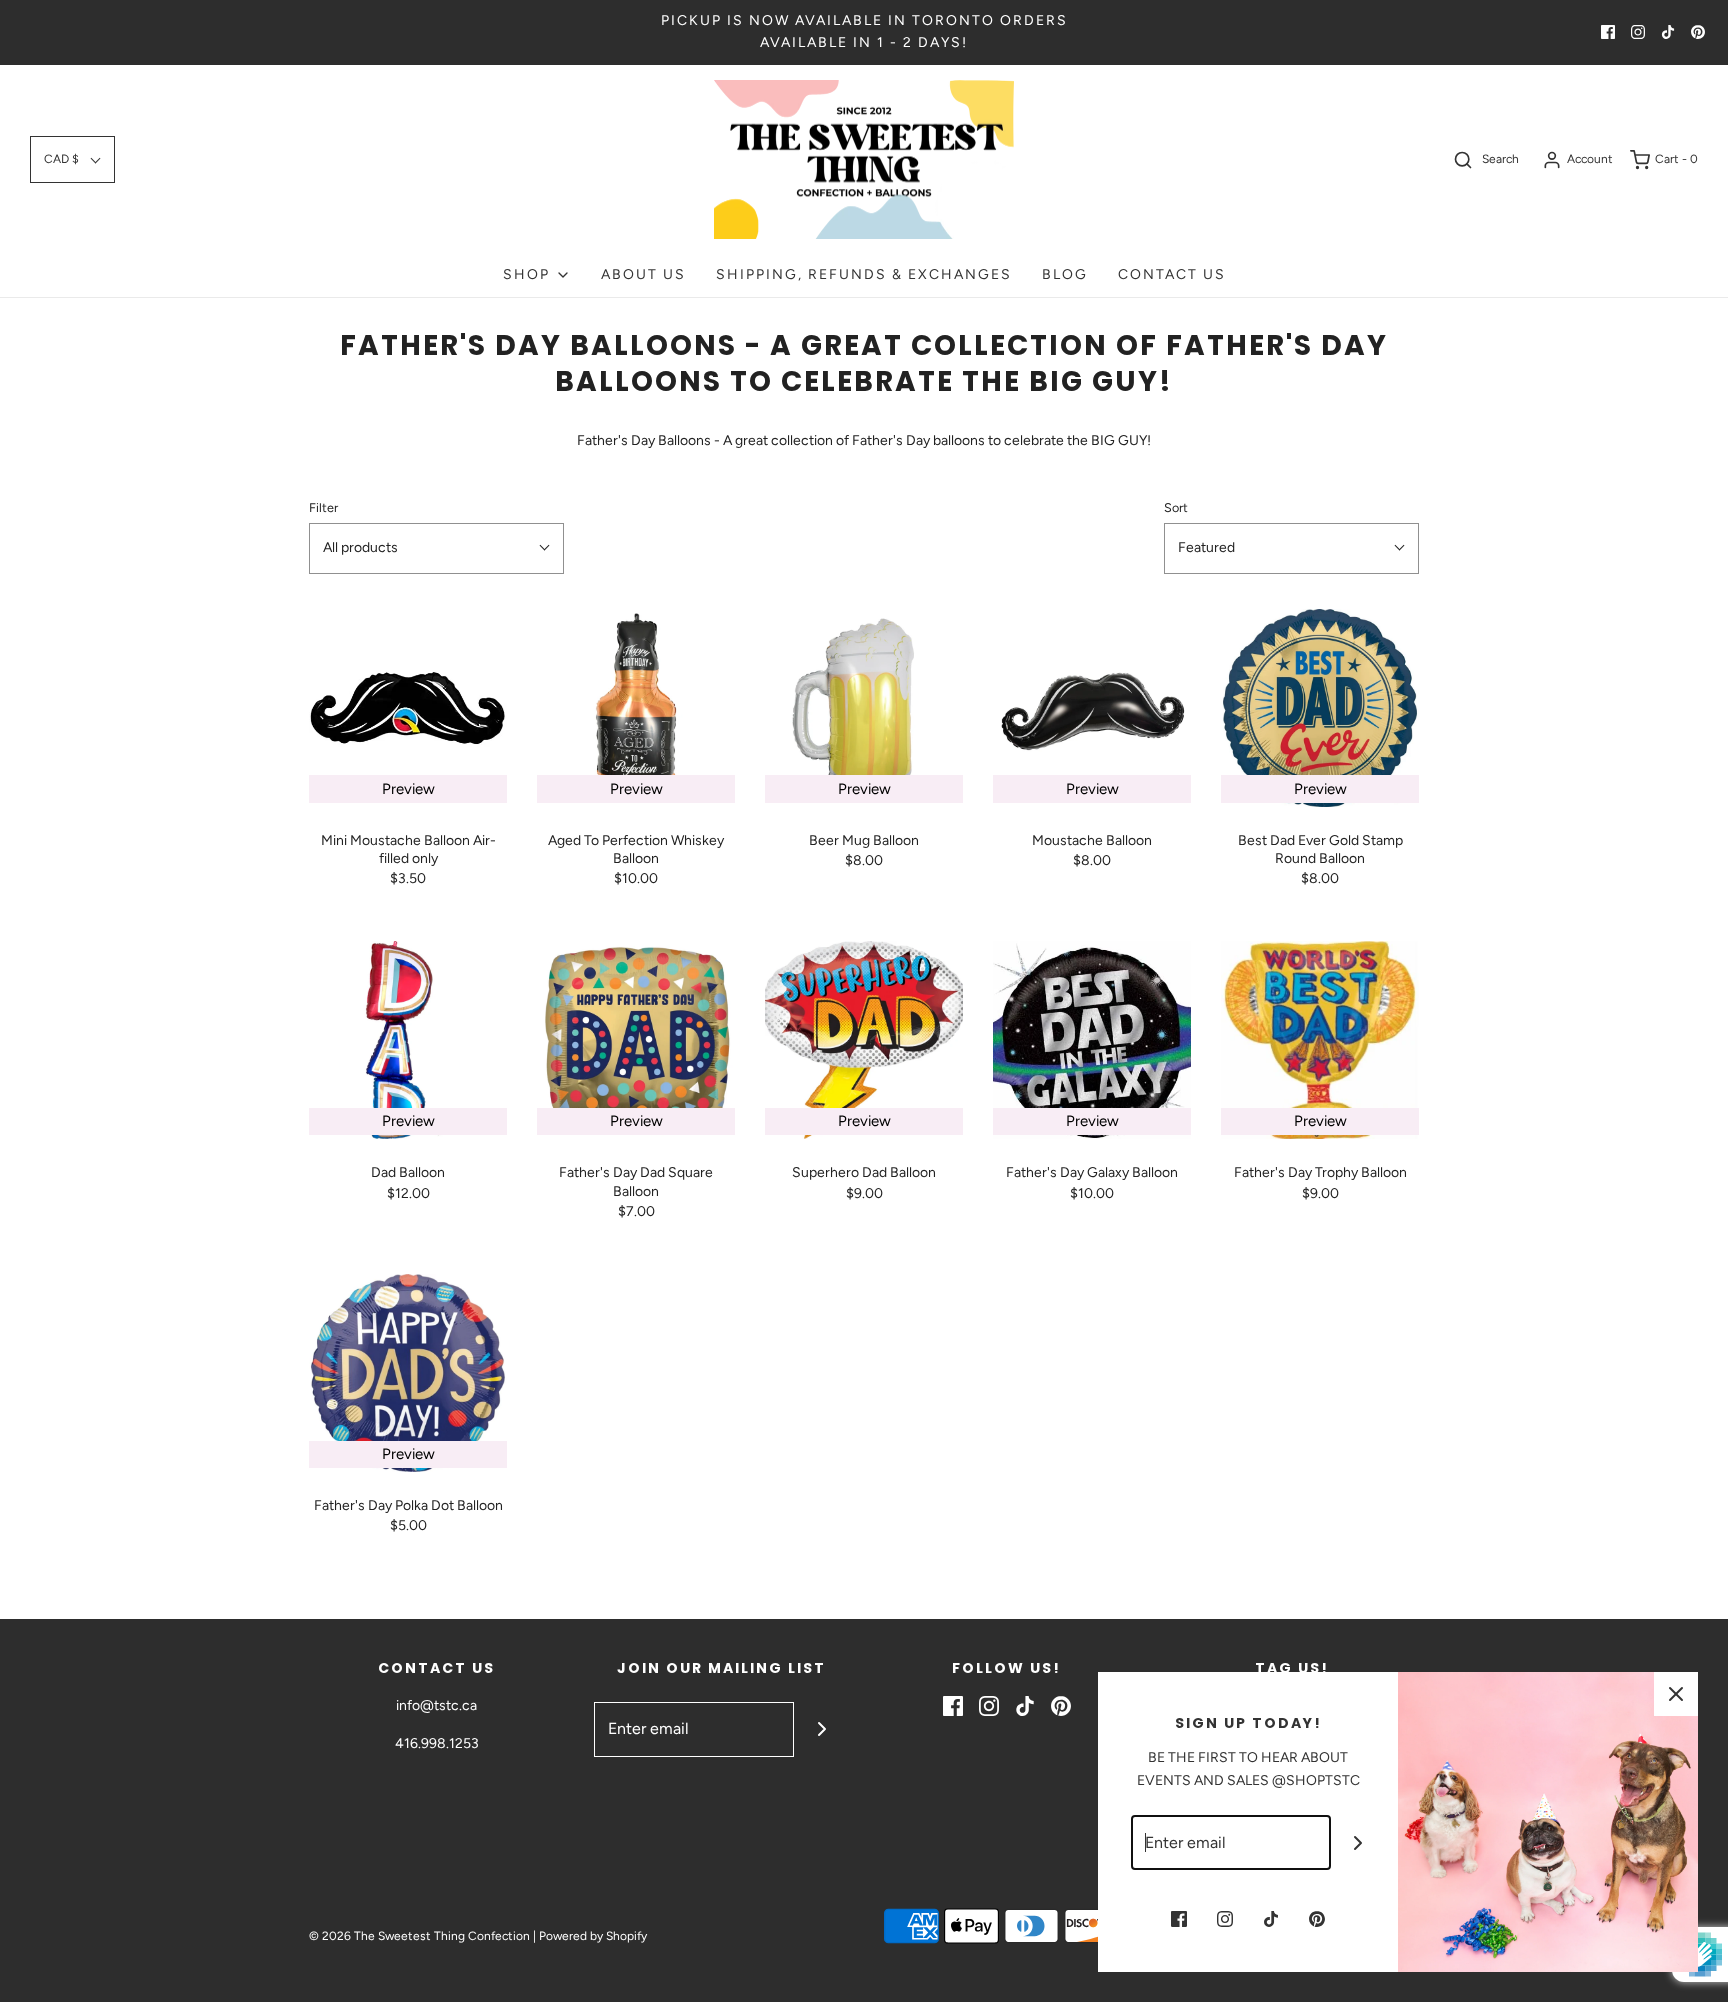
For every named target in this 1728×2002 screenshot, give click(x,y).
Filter (323, 507)
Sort (1176, 507)
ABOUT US (643, 274)
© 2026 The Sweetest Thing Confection (419, 1936)
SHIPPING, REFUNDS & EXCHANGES (864, 274)
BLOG (1065, 274)
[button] (72, 159)
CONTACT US (1172, 274)
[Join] (821, 1729)
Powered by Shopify (593, 1936)
